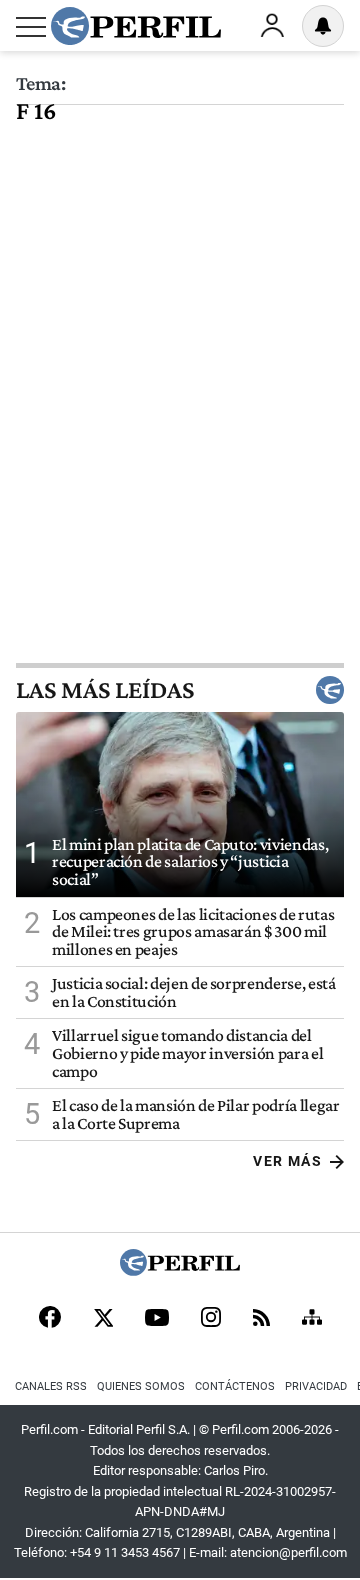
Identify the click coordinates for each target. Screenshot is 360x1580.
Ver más (287, 1161)
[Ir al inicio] (136, 26)
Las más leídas (105, 690)
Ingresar (272, 26)
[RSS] (261, 1319)
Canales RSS (51, 1386)
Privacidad (316, 1386)
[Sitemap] (312, 1319)
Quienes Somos (141, 1386)
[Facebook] (50, 1319)
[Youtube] (157, 1319)
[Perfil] (180, 1270)
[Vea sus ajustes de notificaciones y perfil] (323, 26)
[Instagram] (211, 1319)
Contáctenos (235, 1386)
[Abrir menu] (31, 27)
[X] (103, 1319)
